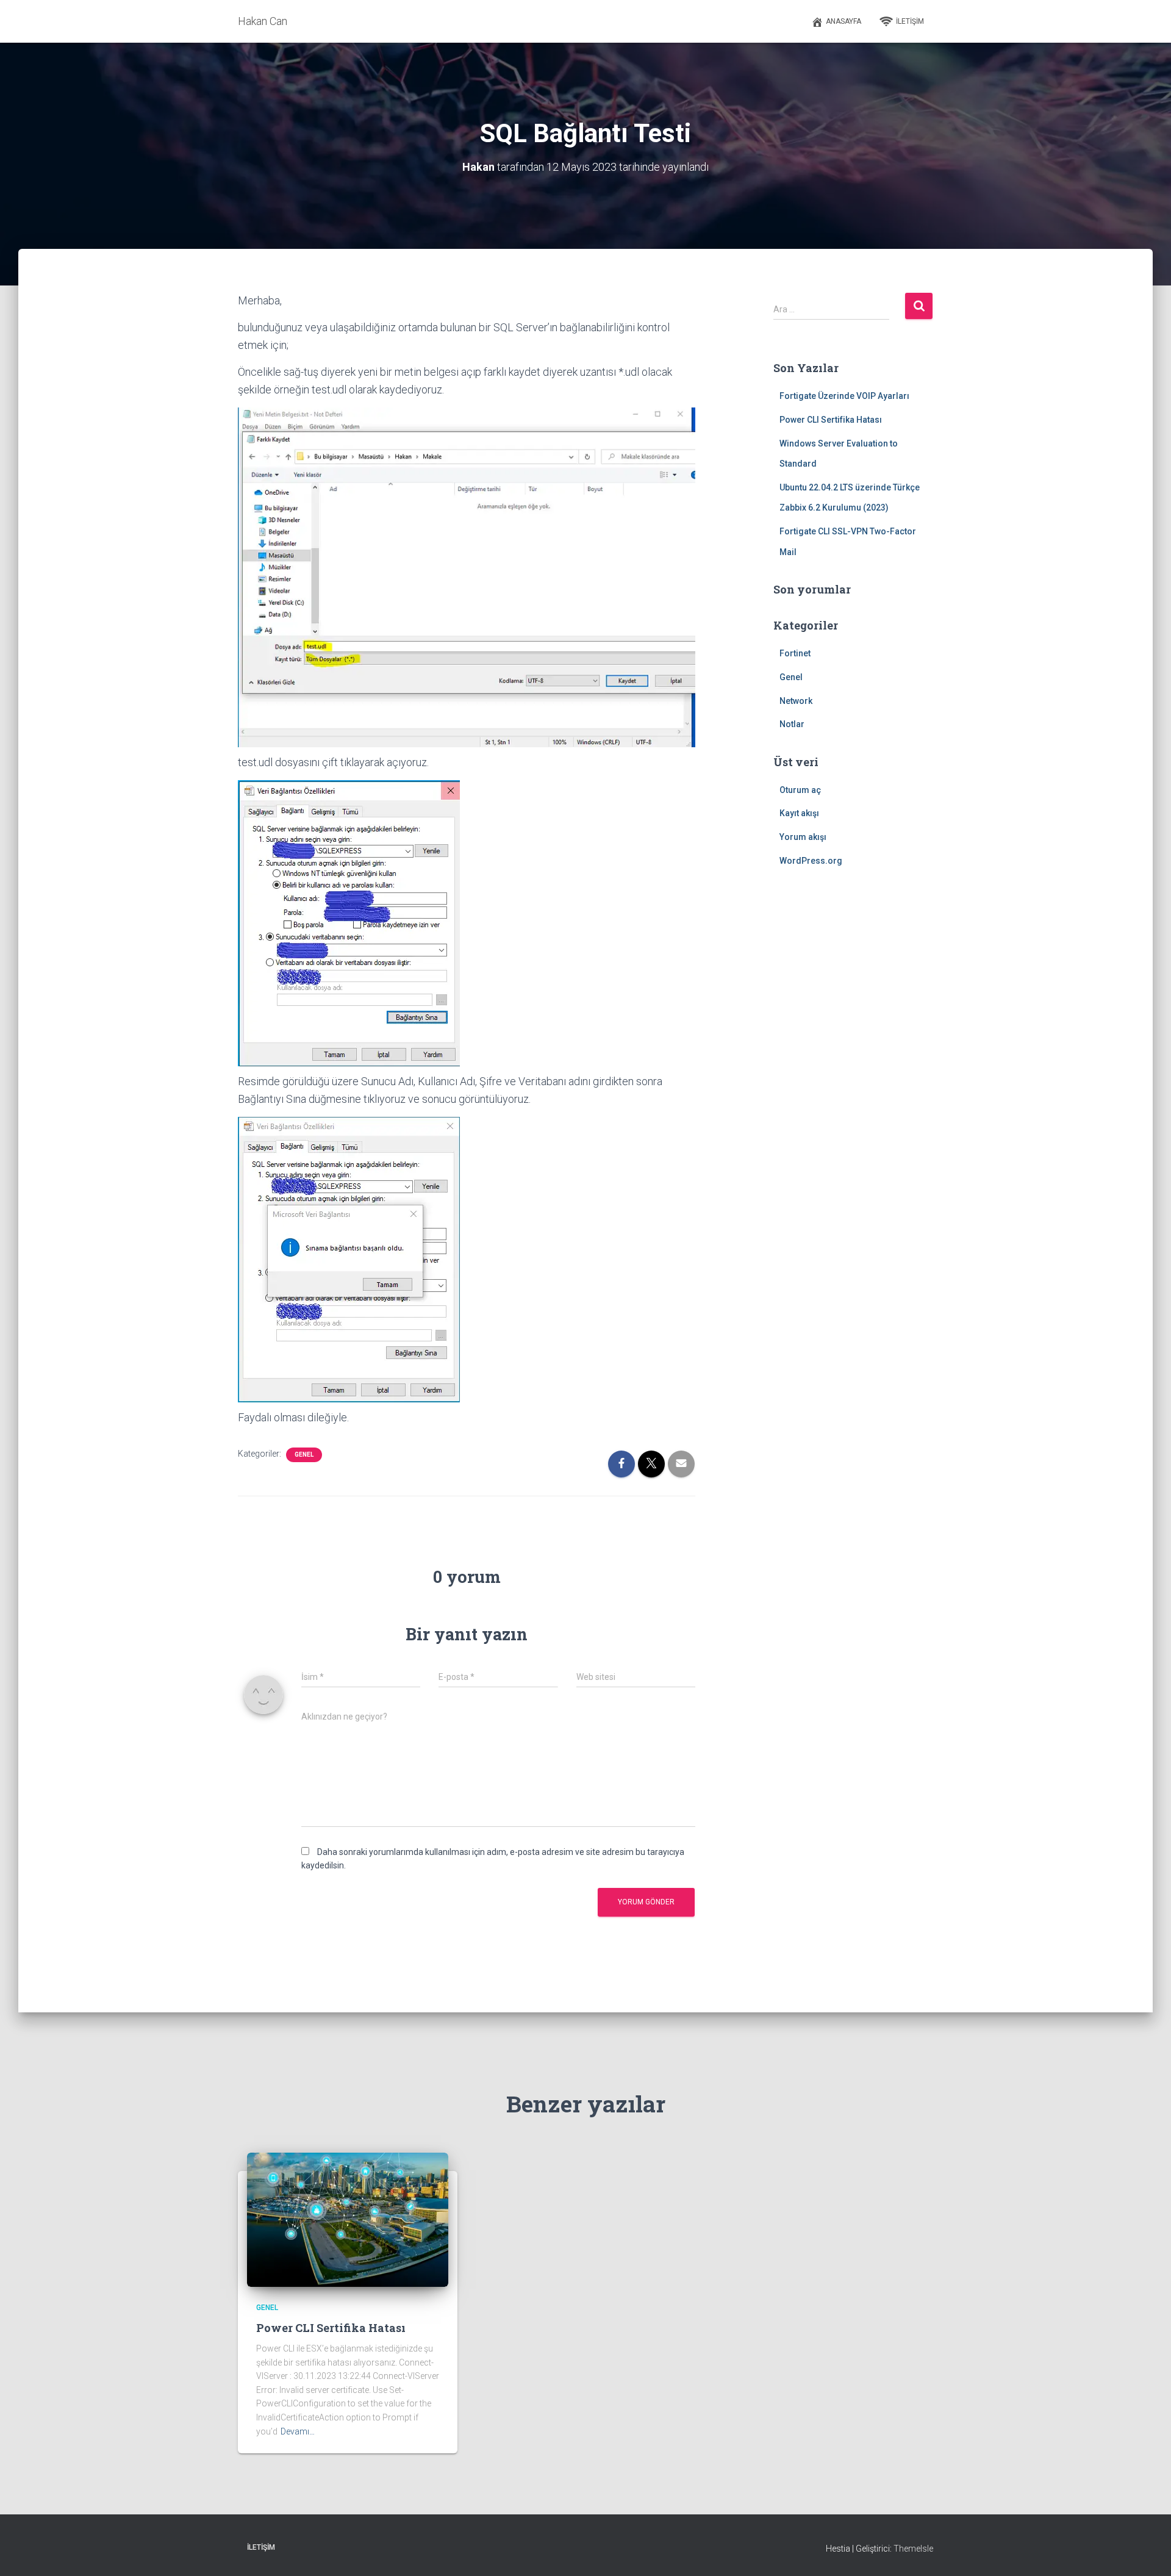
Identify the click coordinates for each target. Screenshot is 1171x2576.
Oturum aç (800, 790)
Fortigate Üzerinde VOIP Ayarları (844, 396)
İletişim (910, 21)
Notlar (792, 724)
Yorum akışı (803, 837)
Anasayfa (843, 21)
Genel (304, 1455)
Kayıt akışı (799, 813)
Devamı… (298, 2431)
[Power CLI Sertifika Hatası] (348, 2219)
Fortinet (795, 653)
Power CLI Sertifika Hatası (831, 420)
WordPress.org (811, 861)
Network (796, 701)
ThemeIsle (913, 2549)
